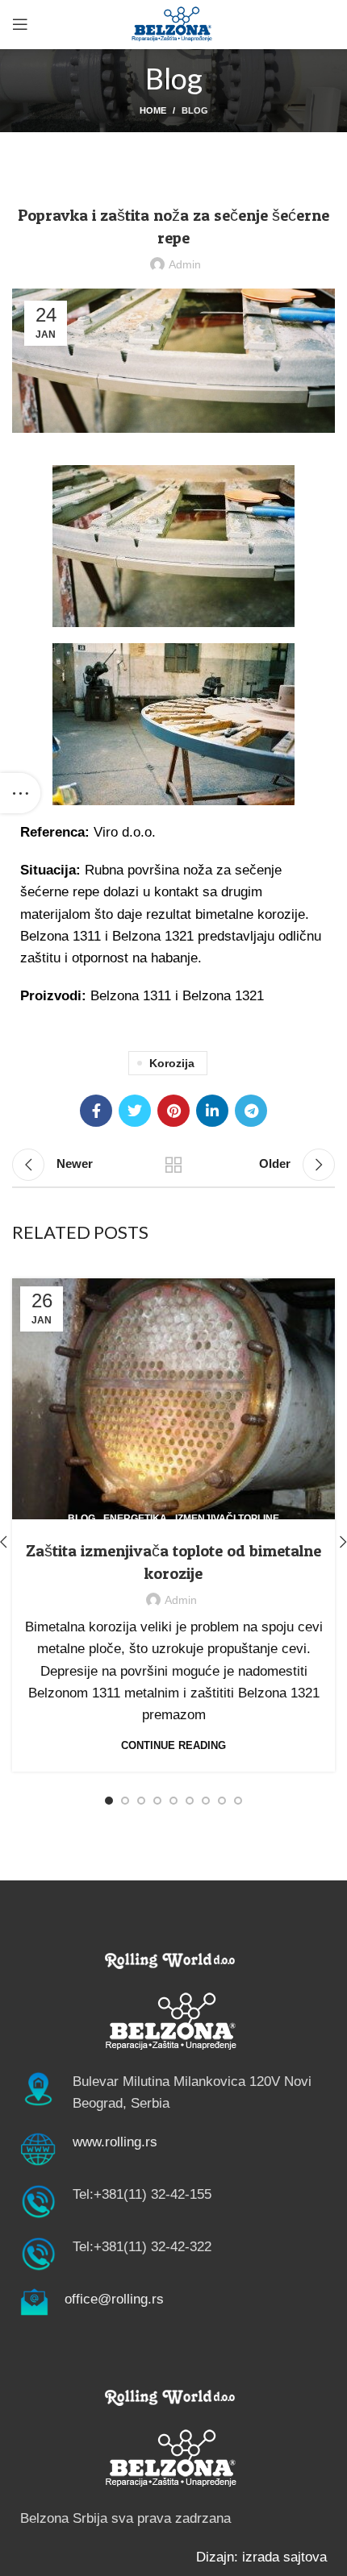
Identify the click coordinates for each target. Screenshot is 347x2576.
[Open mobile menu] (20, 24)
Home (153, 110)
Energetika (135, 1519)
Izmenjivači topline (227, 1519)
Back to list (173, 1165)
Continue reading (173, 1745)
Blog (195, 110)
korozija (172, 1063)
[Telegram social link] (251, 1111)
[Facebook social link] (96, 1111)
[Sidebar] (20, 793)
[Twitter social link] (135, 1111)
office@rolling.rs (114, 2299)
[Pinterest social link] (173, 1111)
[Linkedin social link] (212, 1111)
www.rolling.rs (115, 2142)
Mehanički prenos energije (192, 174)
